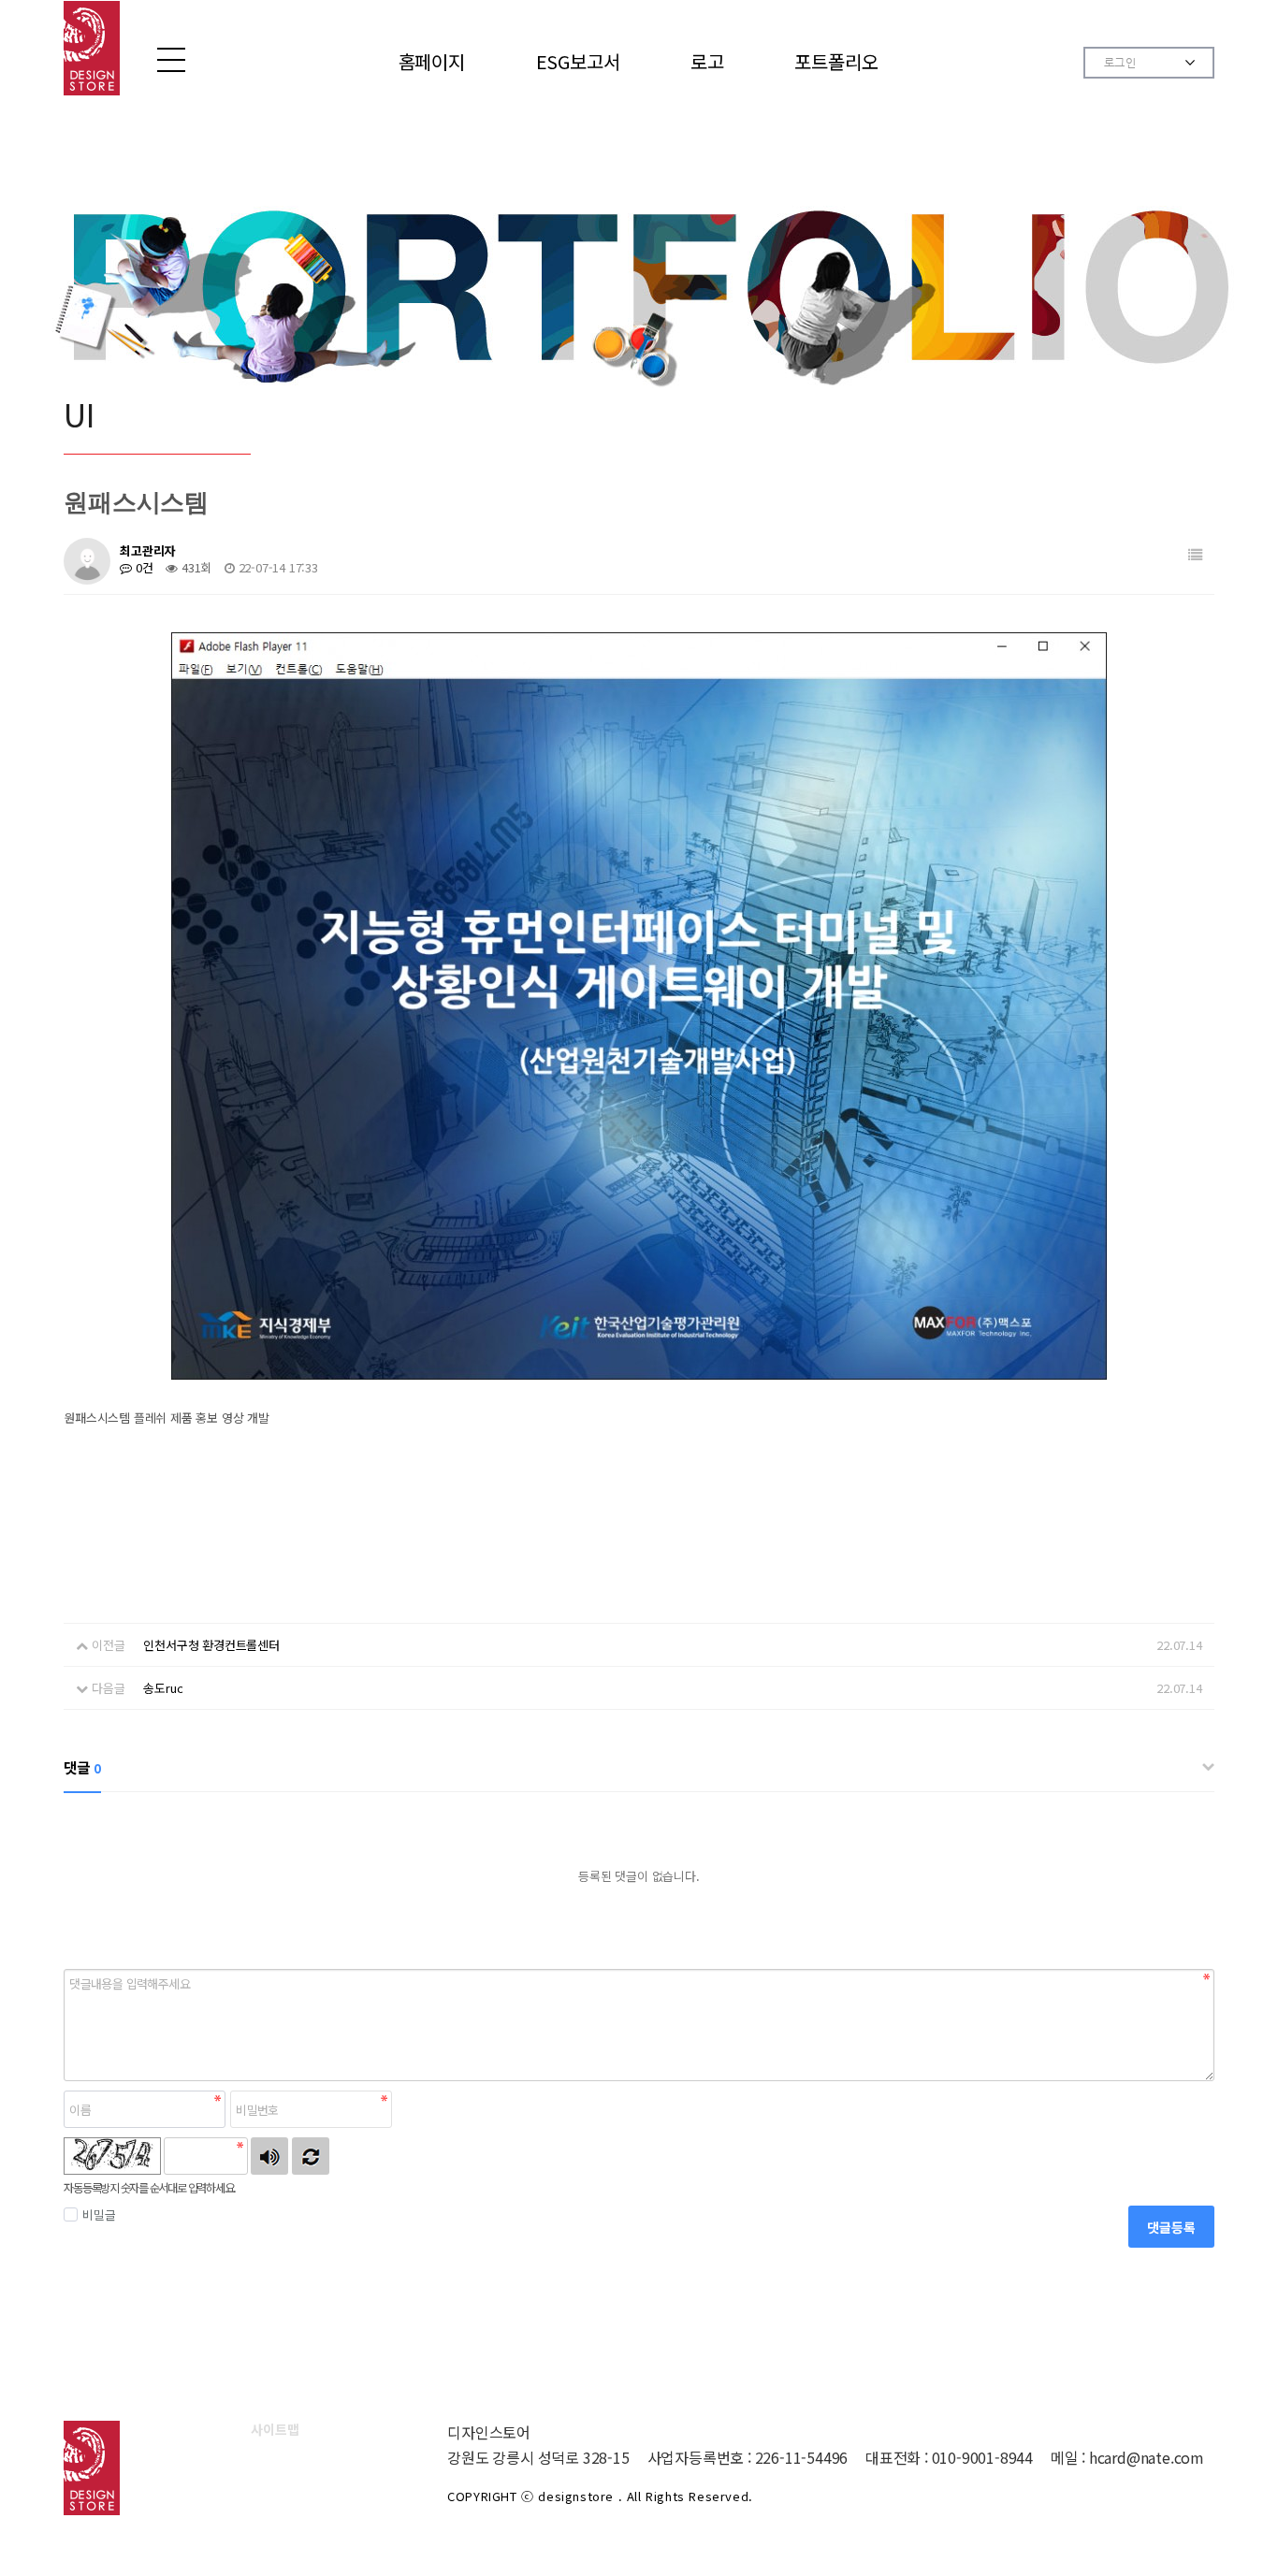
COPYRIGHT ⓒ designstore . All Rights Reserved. (600, 2496)
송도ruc (163, 1688)
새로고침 (311, 2156)
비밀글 (99, 2214)
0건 (142, 567)
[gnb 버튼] (171, 60)
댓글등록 (1171, 2227)
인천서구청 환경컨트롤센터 (211, 1645)
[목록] (1196, 554)
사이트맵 (275, 2429)
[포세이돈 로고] (92, 48)
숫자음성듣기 (269, 2156)
